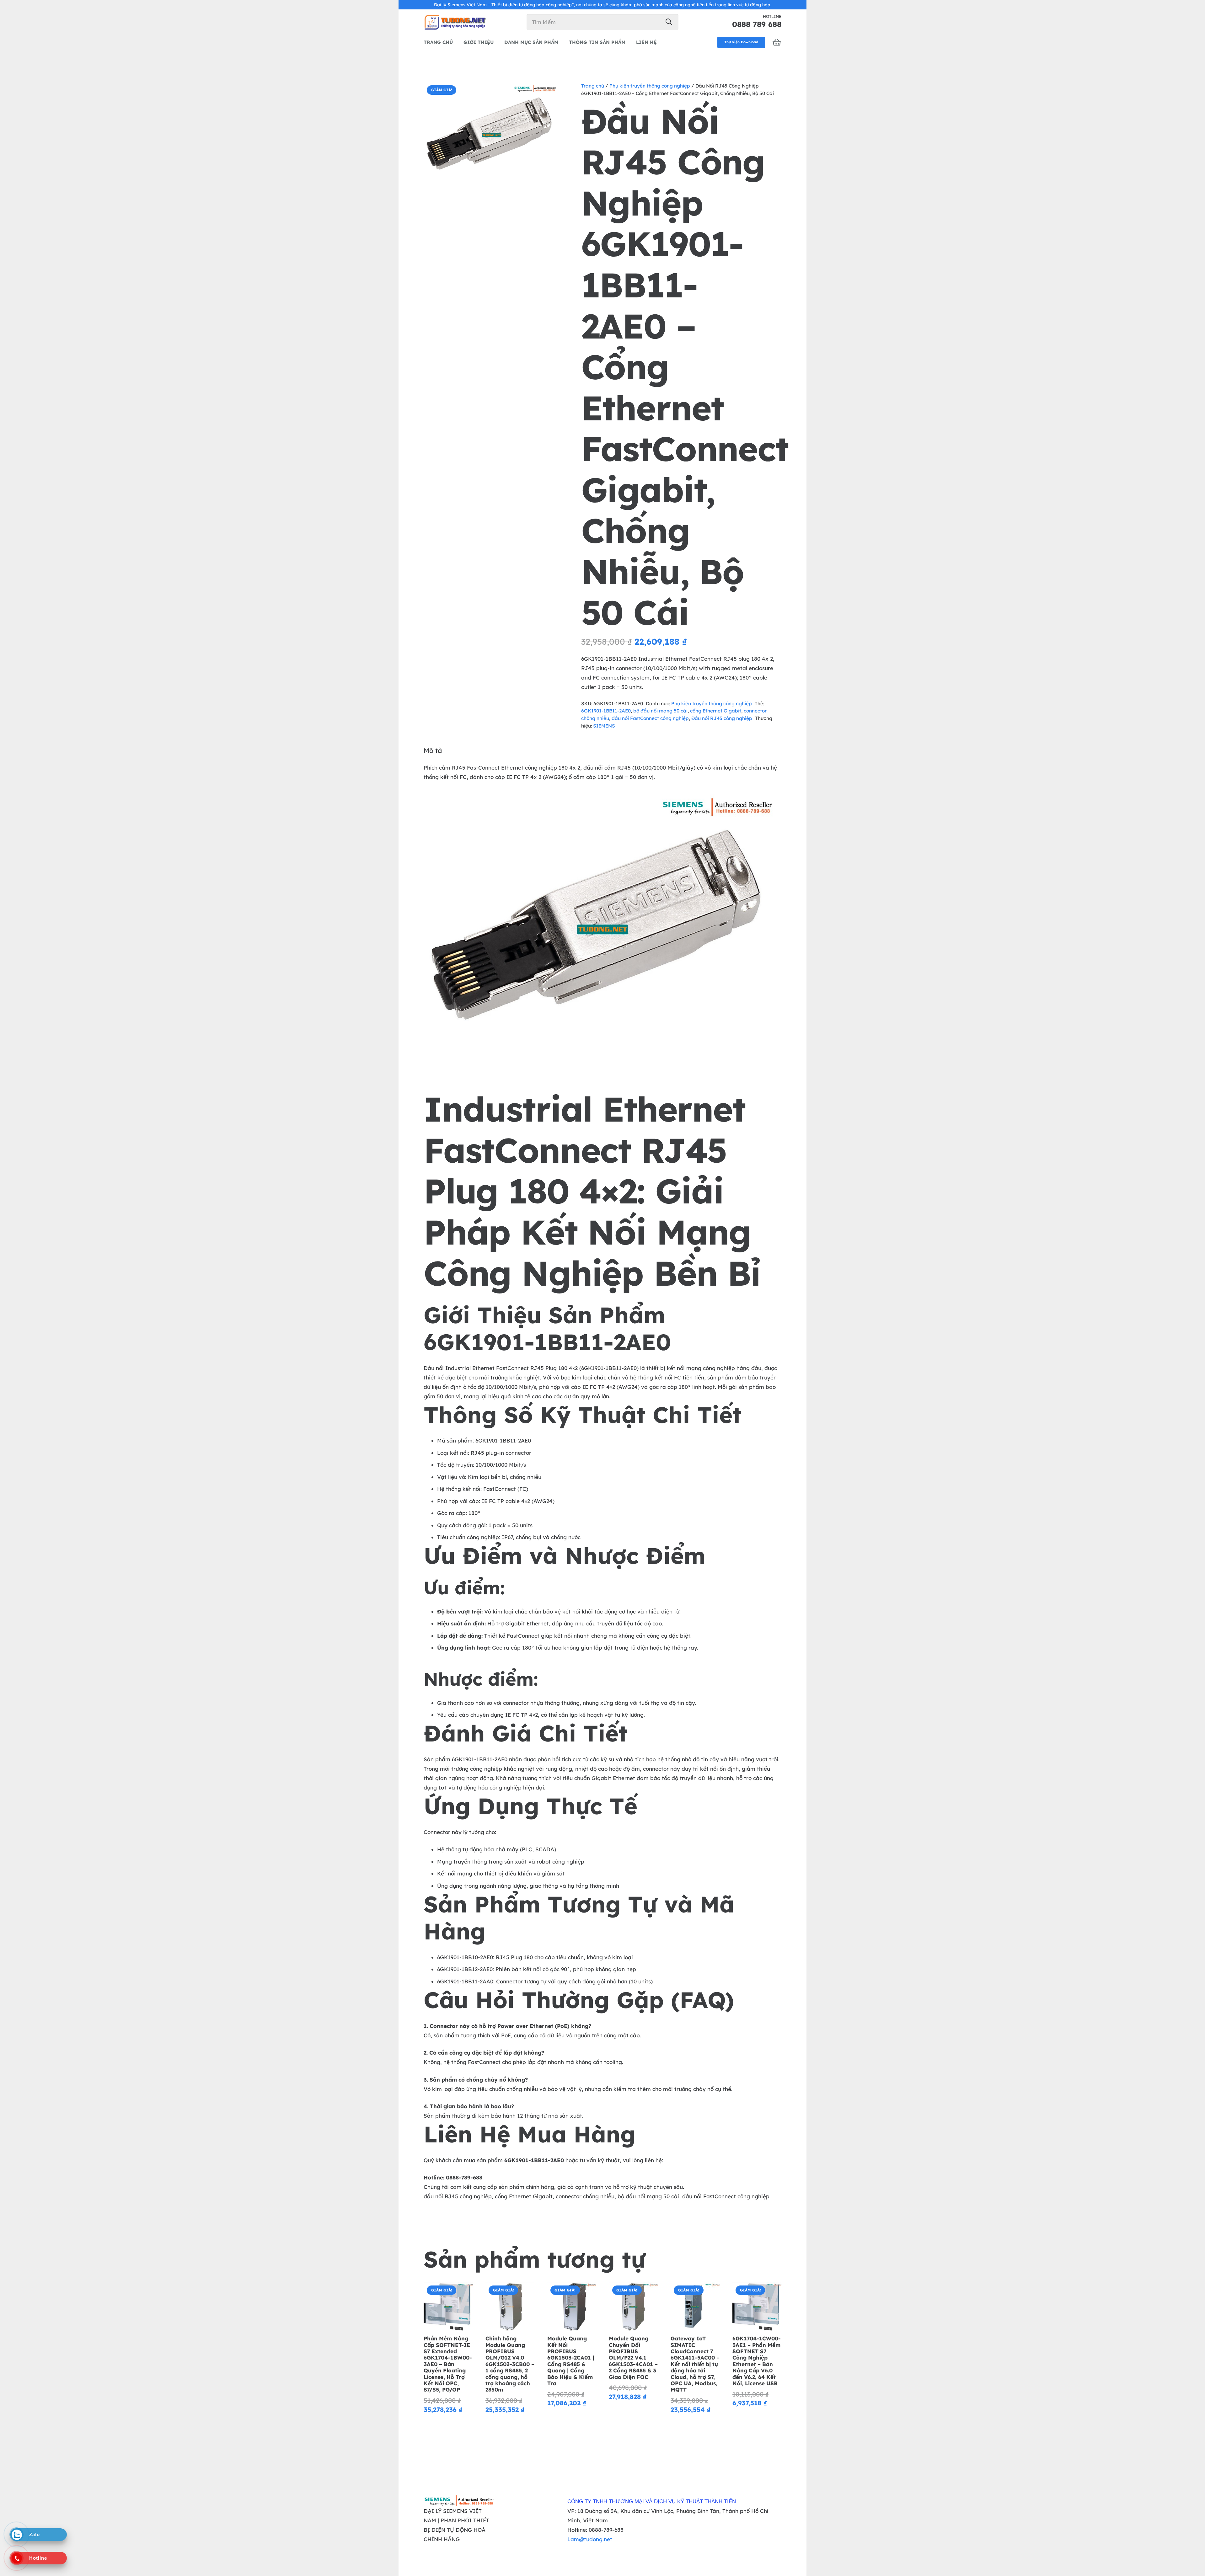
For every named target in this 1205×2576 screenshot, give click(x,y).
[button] (549, 93)
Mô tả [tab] (433, 750)
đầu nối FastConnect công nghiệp (650, 718)
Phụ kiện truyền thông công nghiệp (650, 86)
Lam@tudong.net (590, 2539)
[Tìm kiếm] (669, 22)
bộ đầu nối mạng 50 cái (660, 711)
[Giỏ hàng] (777, 42)
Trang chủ (593, 86)
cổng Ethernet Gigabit (716, 711)
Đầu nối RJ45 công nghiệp (722, 718)
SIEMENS (604, 726)
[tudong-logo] (455, 22)
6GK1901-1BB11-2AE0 (606, 711)
